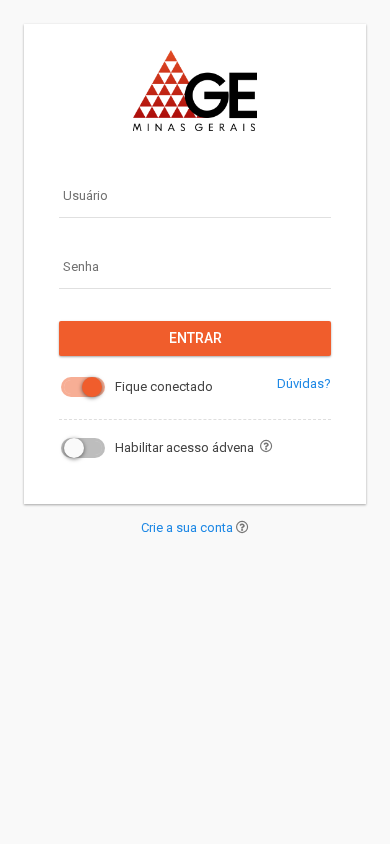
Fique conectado (164, 386)
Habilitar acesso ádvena (184, 447)
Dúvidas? (304, 383)
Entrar (195, 338)
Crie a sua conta (188, 527)
